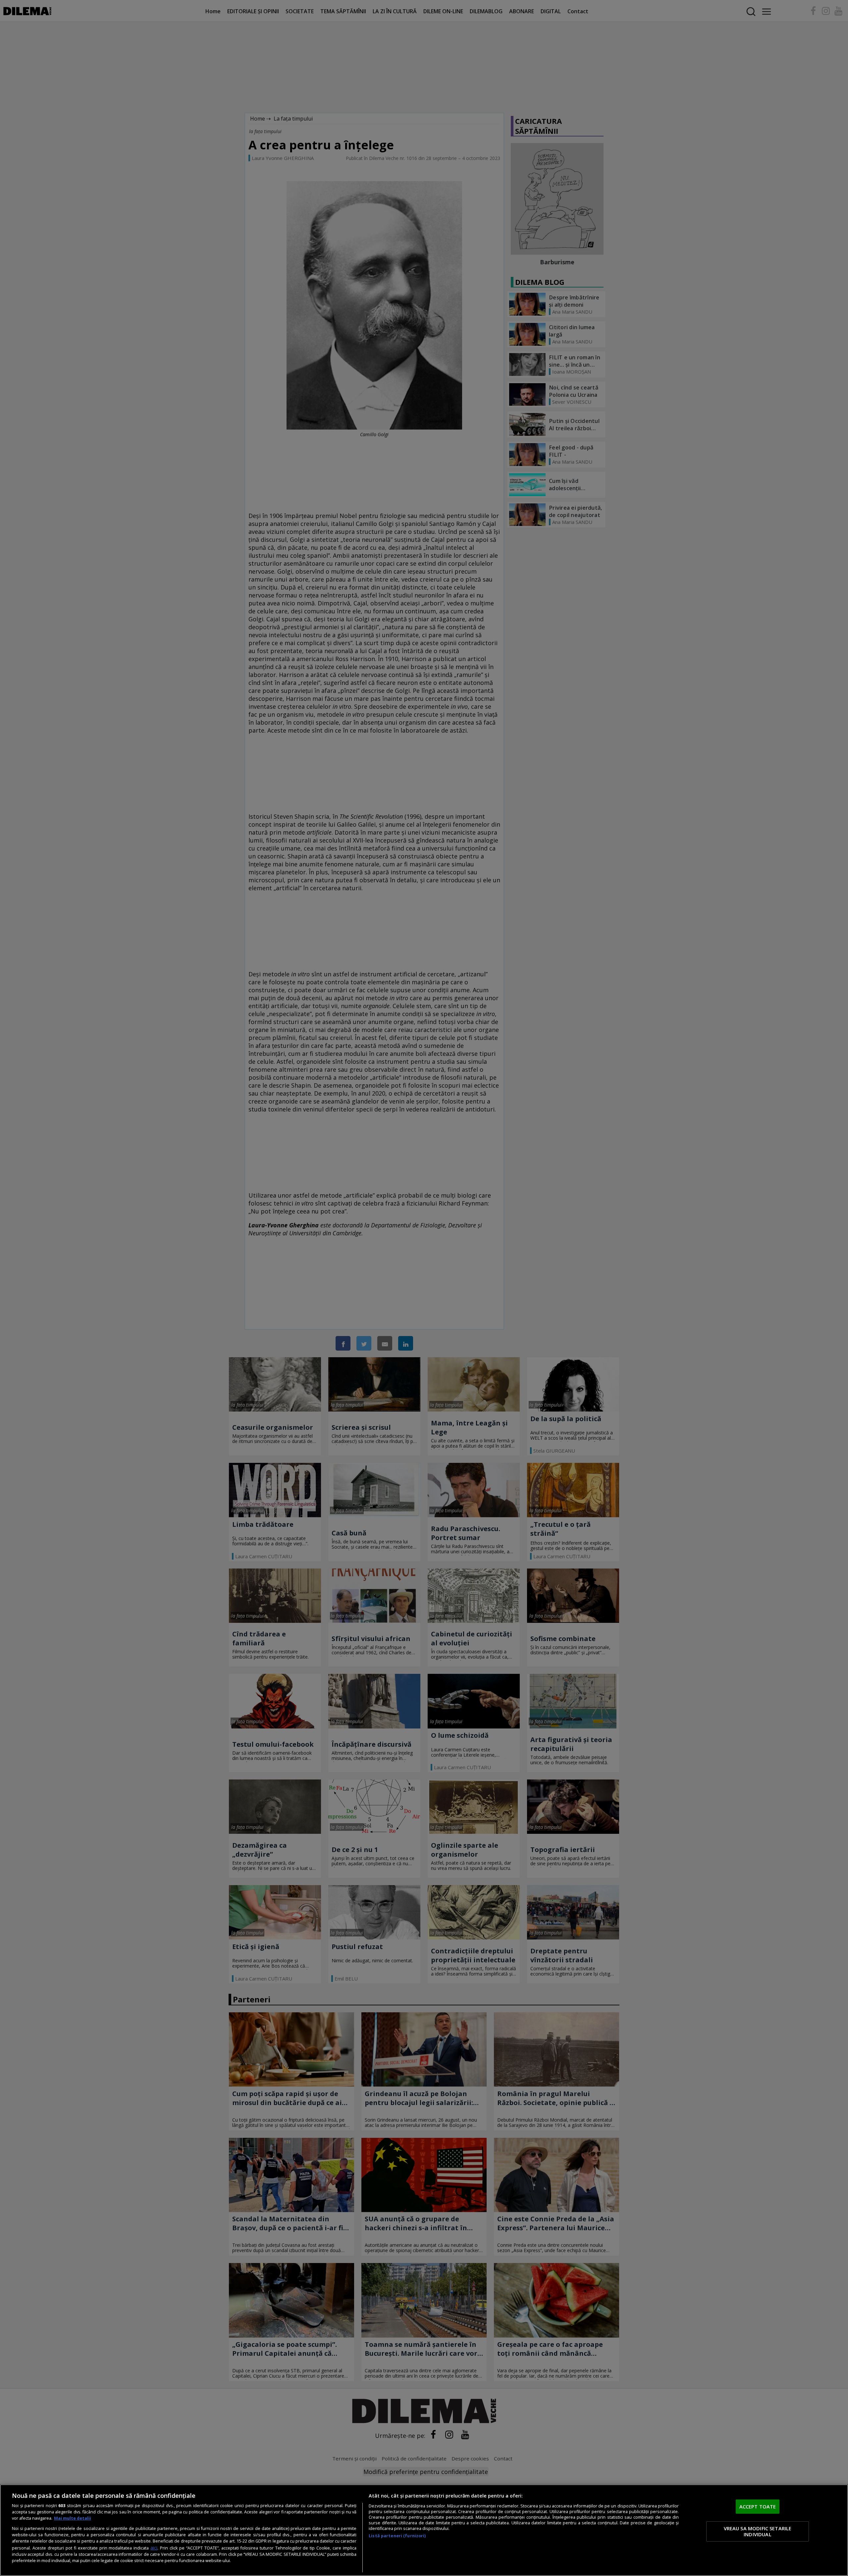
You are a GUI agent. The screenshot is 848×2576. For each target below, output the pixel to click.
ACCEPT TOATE (758, 2506)
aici (154, 2548)
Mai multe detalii (73, 2518)
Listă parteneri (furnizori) (397, 2536)
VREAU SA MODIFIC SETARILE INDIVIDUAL (758, 2531)
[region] (424, 2530)
